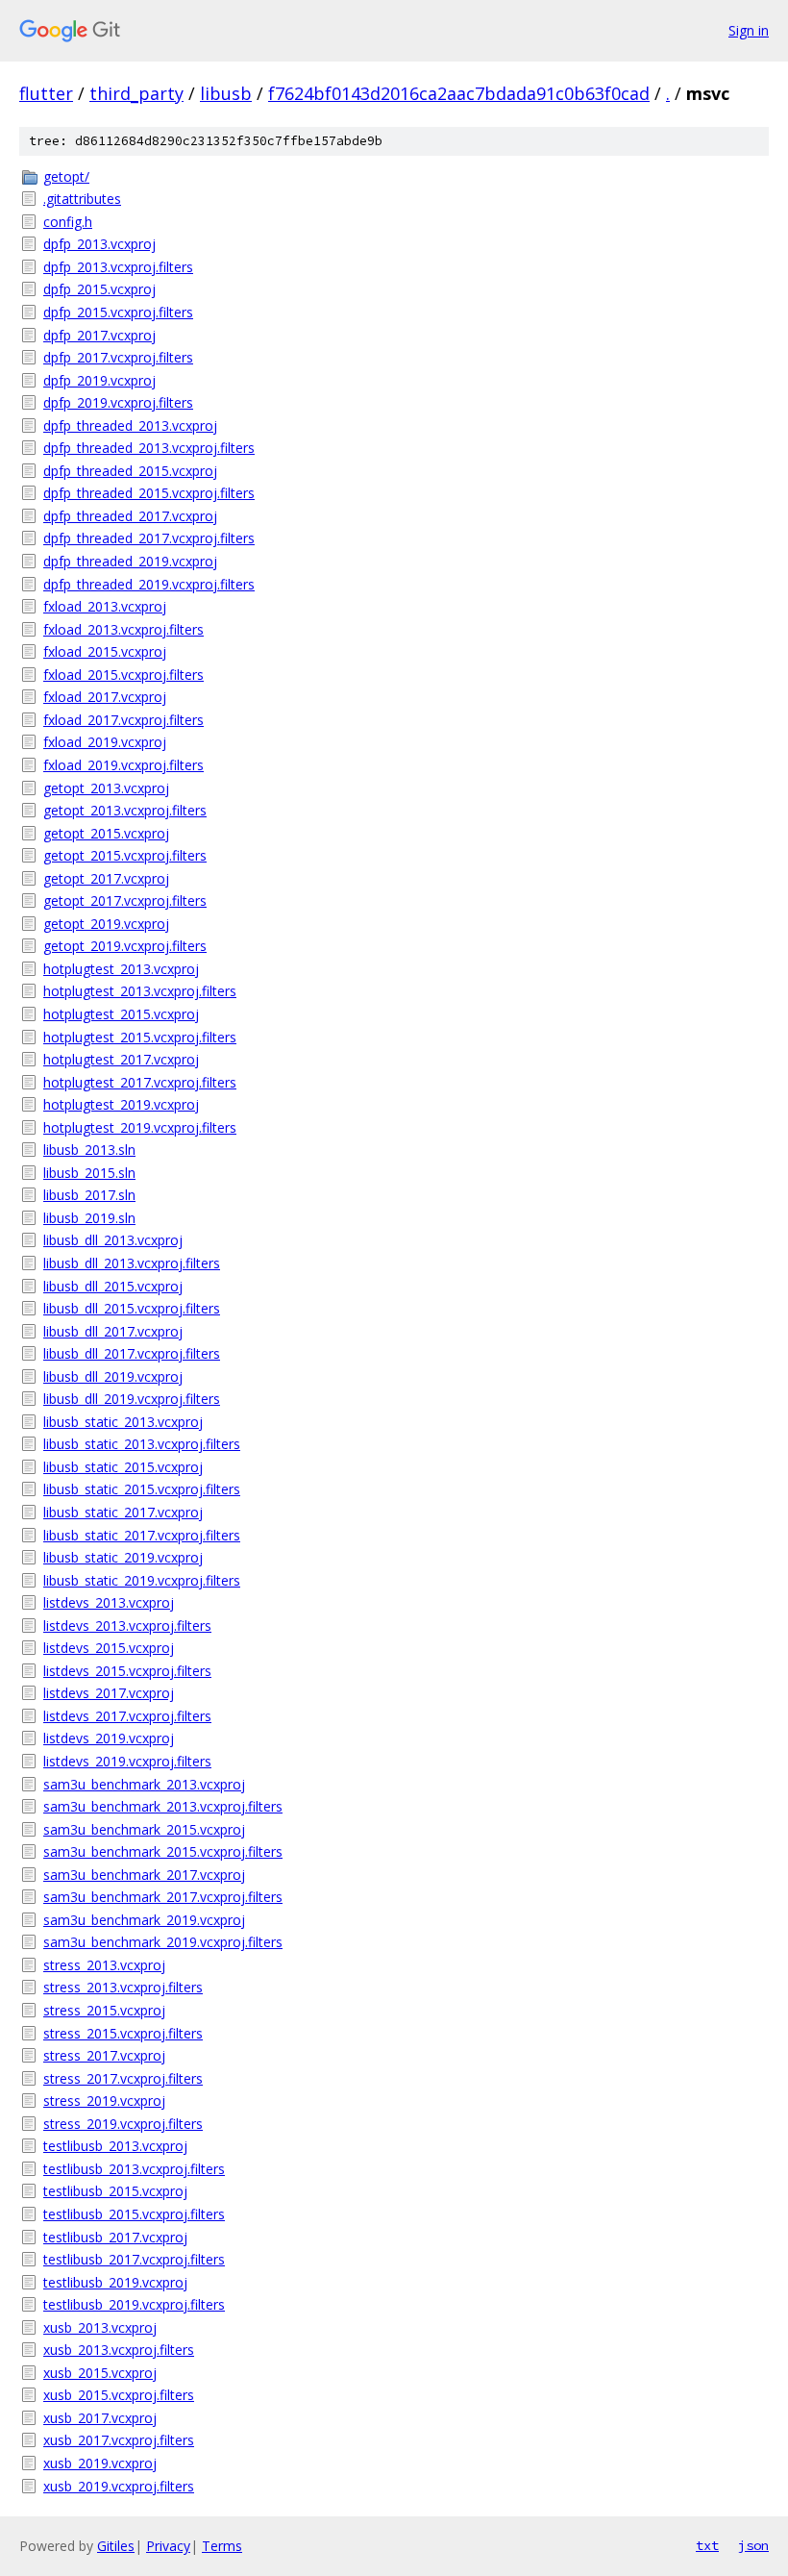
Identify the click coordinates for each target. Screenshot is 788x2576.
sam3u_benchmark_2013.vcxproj (144, 1784)
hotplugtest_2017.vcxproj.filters (140, 1082)
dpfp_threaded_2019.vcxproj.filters (149, 584)
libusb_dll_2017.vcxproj (113, 1331)
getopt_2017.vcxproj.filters (125, 900)
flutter (46, 93)
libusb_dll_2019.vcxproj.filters (132, 1399)
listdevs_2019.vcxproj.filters (127, 1761)
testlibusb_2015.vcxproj (115, 2191)
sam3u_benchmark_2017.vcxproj (144, 1875)
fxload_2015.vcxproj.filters (123, 675)
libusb (226, 93)
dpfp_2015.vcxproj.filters (118, 312)
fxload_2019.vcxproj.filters (123, 765)
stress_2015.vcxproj (104, 2010)
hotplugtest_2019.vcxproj (121, 1104)
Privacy (168, 2546)
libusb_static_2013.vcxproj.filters (142, 1444)
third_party (136, 93)
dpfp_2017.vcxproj (99, 335)
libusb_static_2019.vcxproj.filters (142, 1580)
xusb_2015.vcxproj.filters (119, 2395)
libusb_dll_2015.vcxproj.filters (132, 1308)
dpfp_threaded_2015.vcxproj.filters (149, 493)
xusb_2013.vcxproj (100, 2327)
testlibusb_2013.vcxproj (115, 2146)
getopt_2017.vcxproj (106, 878)
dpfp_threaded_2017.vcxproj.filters (149, 538)
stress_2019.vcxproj (104, 2101)
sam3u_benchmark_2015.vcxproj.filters (163, 1851)
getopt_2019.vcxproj (106, 924)
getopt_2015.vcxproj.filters (125, 855)
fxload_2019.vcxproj (105, 742)
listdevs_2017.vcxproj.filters (127, 1716)
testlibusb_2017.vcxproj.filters (134, 2259)
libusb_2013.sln (89, 1150)
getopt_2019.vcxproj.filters (125, 946)
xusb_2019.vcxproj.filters (119, 2486)
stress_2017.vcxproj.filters (123, 2078)
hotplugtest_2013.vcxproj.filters (140, 991)
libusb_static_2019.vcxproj (123, 1557)
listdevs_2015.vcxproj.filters (127, 1671)
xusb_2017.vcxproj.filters (119, 2440)
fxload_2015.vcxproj (105, 651)
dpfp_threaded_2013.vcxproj (130, 425)
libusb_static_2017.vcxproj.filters (142, 1535)
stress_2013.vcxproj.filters (123, 1987)
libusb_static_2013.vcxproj (123, 1422)
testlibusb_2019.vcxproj (115, 2282)
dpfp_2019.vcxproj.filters (118, 402)
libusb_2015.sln (89, 1173)
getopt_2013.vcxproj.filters (125, 810)
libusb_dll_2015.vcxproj (113, 1286)
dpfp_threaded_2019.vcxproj (130, 561)
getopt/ (66, 176)
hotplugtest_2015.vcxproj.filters (140, 1037)
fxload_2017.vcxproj (105, 697)
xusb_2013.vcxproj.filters (119, 2350)
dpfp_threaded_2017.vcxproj (130, 516)
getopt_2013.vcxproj (106, 788)
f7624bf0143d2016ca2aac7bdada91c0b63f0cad (459, 93)
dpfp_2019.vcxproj (99, 380)
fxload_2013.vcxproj (105, 606)
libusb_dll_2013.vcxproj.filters (132, 1263)
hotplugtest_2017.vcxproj (121, 1059)
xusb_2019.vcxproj (100, 2463)
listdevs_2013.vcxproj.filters (127, 1626)
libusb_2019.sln (89, 1218)
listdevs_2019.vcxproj (109, 1738)
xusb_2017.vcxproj (100, 2418)
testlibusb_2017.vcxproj (115, 2237)
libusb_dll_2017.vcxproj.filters (132, 1353)
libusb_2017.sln (89, 1195)
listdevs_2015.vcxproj (109, 1648)
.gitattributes (82, 199)
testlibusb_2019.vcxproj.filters (134, 2304)
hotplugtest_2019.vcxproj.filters (140, 1127)
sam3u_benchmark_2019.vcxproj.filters (163, 1942)
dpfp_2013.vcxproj (99, 244)
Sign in (749, 30)
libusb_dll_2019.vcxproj (113, 1376)
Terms (222, 2546)
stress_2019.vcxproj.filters (123, 2124)
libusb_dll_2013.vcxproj (113, 1240)
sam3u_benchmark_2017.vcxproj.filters (163, 1897)
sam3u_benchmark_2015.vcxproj (144, 1829)
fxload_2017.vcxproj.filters (123, 720)
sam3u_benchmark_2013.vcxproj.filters (163, 1806)
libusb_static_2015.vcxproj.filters (142, 1489)
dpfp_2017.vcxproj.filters (118, 357)
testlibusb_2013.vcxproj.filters (134, 2169)
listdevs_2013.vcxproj (109, 1602)
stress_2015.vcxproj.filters (123, 2033)
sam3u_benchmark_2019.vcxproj (144, 1920)
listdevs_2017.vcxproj (109, 1693)
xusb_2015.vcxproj (100, 2373)
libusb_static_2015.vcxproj (123, 1467)
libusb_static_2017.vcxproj (123, 1512)
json (753, 2545)
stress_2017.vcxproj (104, 2055)
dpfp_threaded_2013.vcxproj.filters (149, 448)
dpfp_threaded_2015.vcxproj (130, 471)
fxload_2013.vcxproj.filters (123, 629)
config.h (68, 222)
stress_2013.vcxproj (104, 1965)
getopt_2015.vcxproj (106, 833)
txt (707, 2545)
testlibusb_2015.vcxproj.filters (134, 2214)
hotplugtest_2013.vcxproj (121, 969)
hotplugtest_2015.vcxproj (121, 1014)
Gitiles (116, 2546)
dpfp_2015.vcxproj (99, 289)
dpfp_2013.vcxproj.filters (118, 267)
